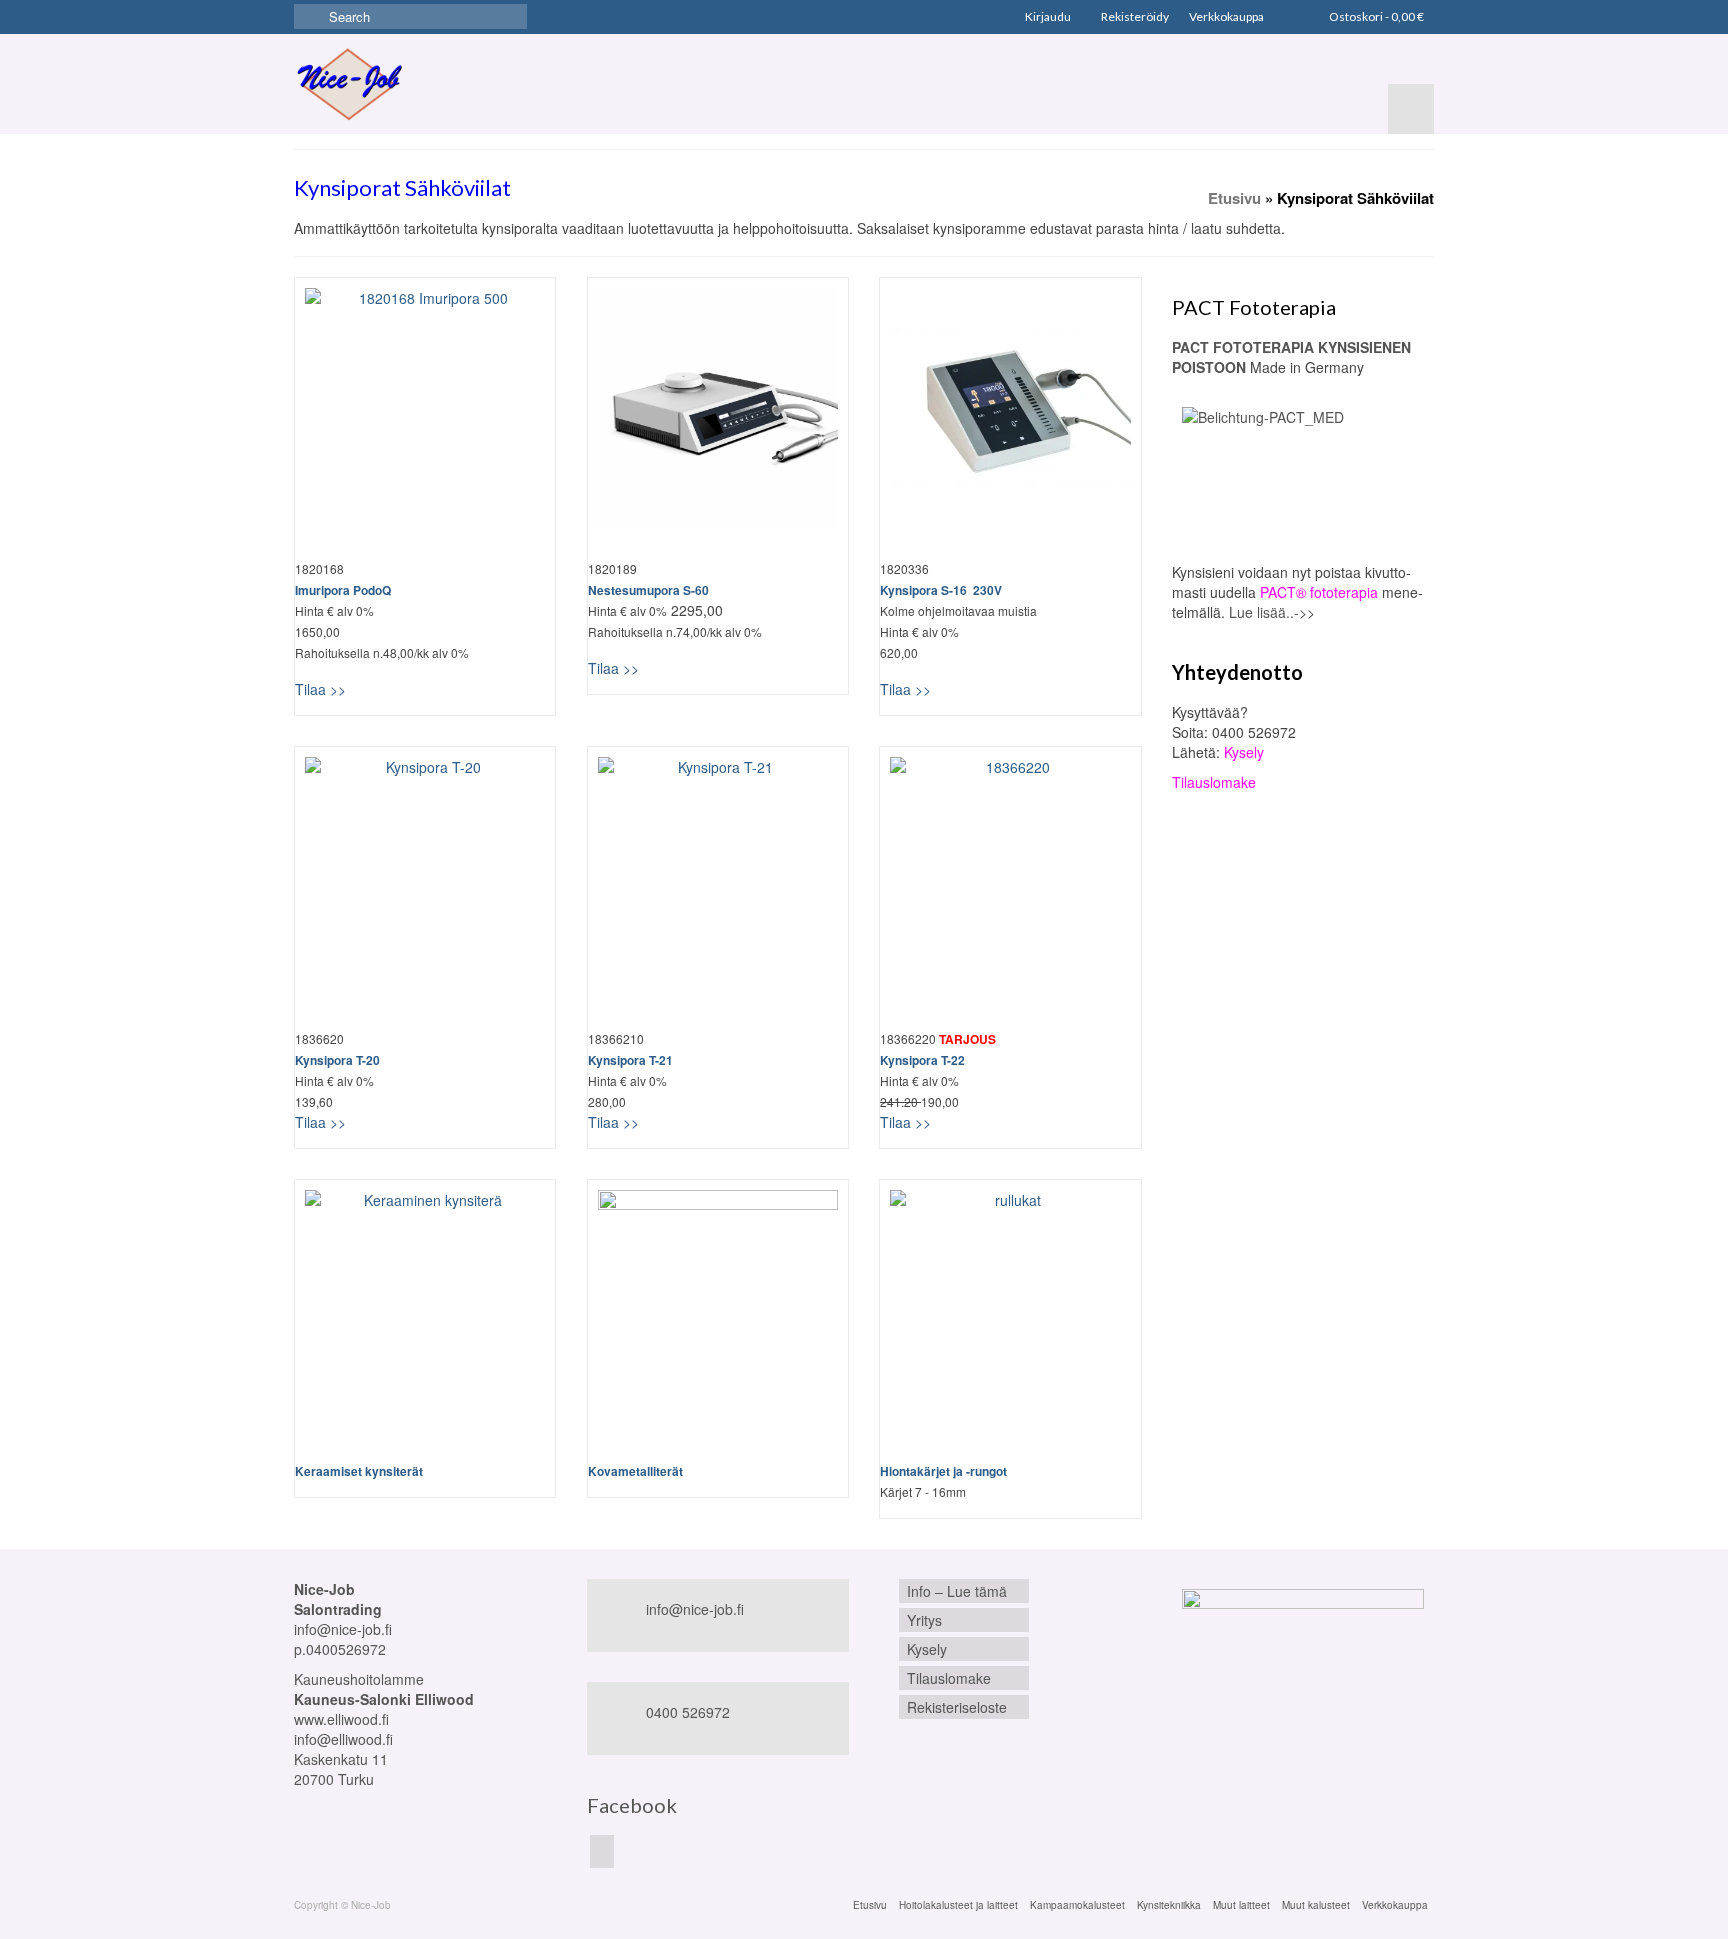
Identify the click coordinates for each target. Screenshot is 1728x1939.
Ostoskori (1375, 16)
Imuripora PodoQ (343, 590)
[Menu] (1411, 109)
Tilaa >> (320, 689)
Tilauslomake (1214, 782)
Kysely (1244, 752)
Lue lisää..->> (1272, 612)
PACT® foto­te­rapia (1319, 592)
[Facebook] (602, 1851)
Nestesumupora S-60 (648, 590)
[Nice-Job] (349, 84)
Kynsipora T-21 (630, 1060)
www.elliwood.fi (341, 1719)
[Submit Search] (309, 16)
